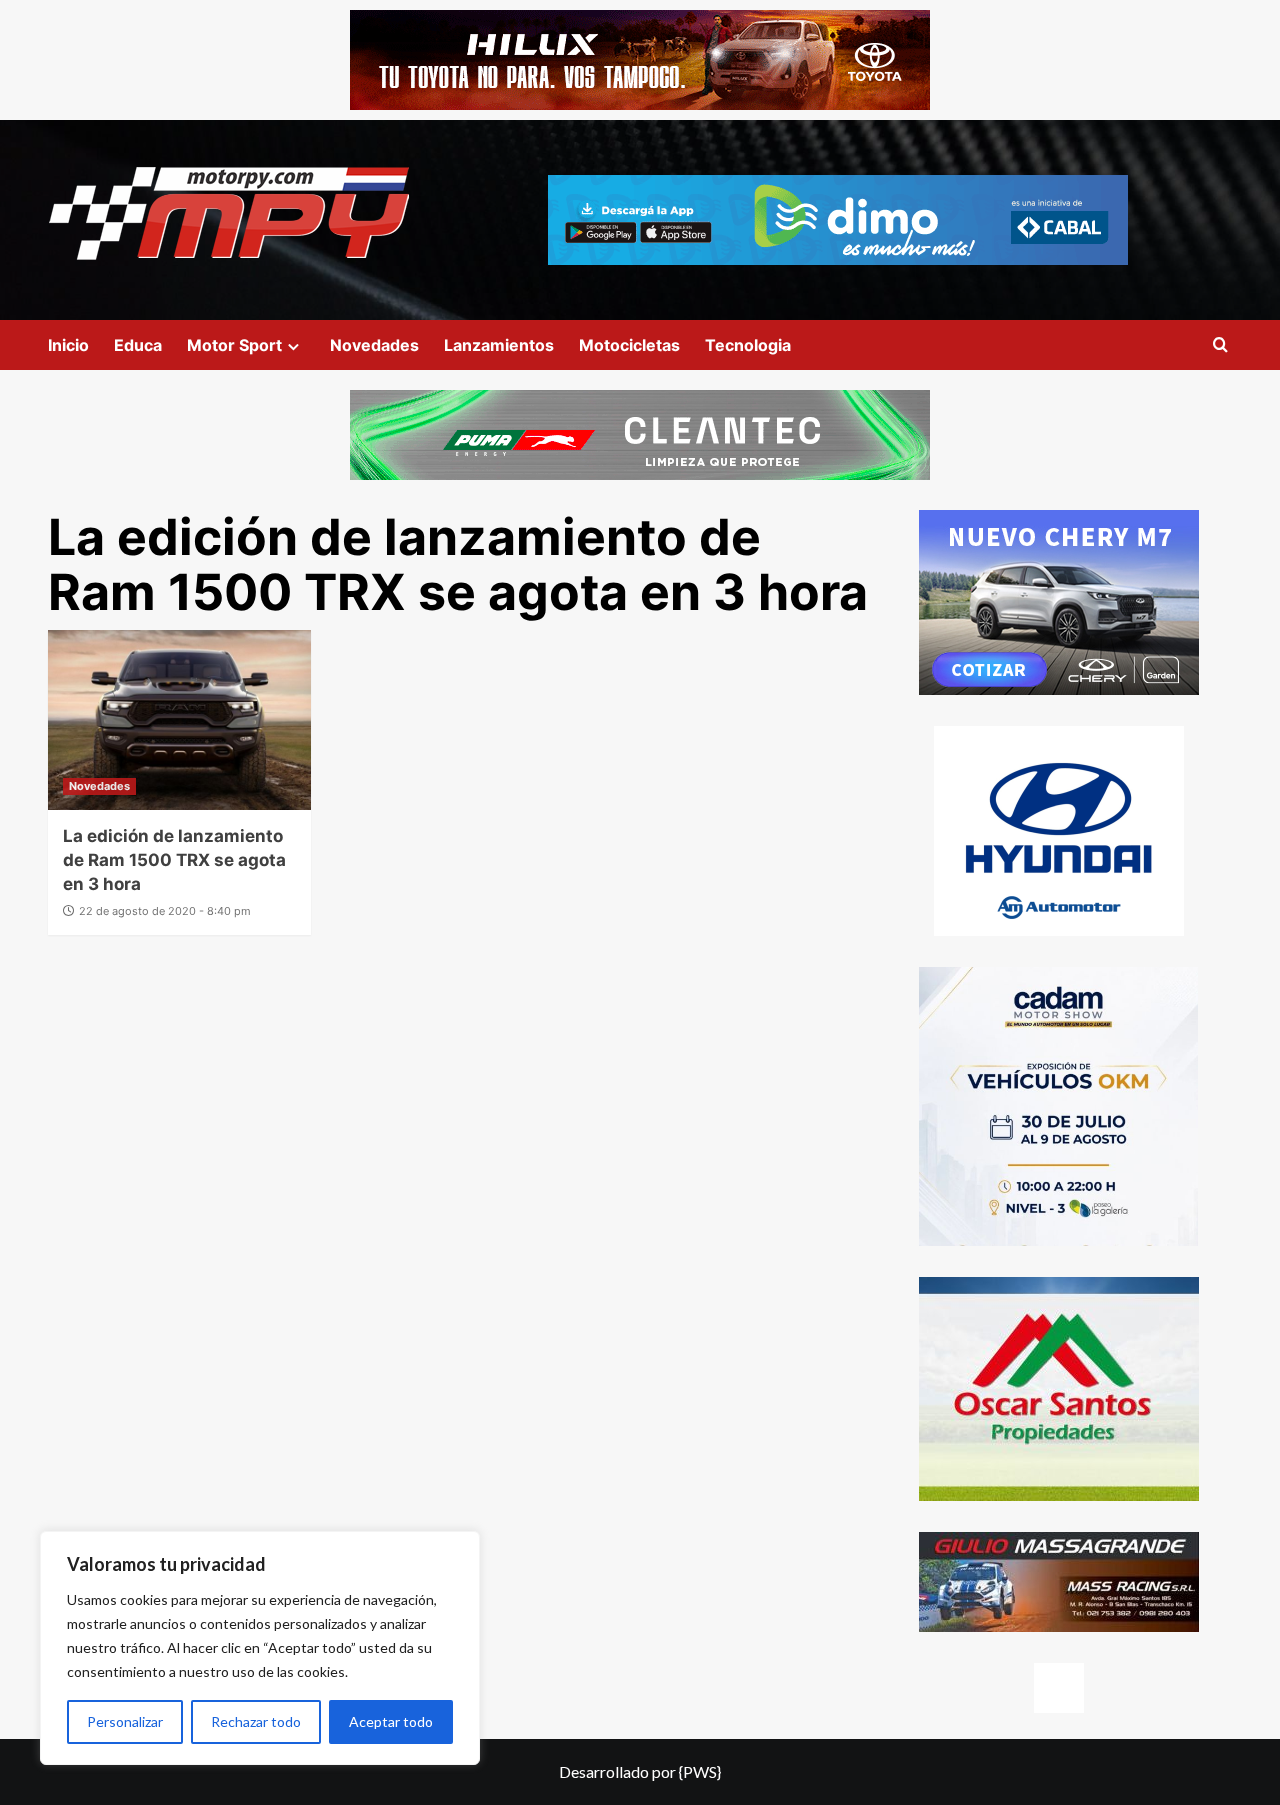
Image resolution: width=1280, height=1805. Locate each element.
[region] (260, 1648)
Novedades (374, 345)
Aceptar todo (391, 1721)
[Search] (1220, 345)
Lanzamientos (499, 345)
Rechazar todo (256, 1721)
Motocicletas (629, 345)
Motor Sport (234, 345)
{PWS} (700, 1771)
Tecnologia (748, 345)
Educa (138, 345)
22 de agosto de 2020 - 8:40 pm (165, 911)
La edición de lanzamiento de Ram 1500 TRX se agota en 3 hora (174, 860)
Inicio (68, 345)
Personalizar (125, 1721)
